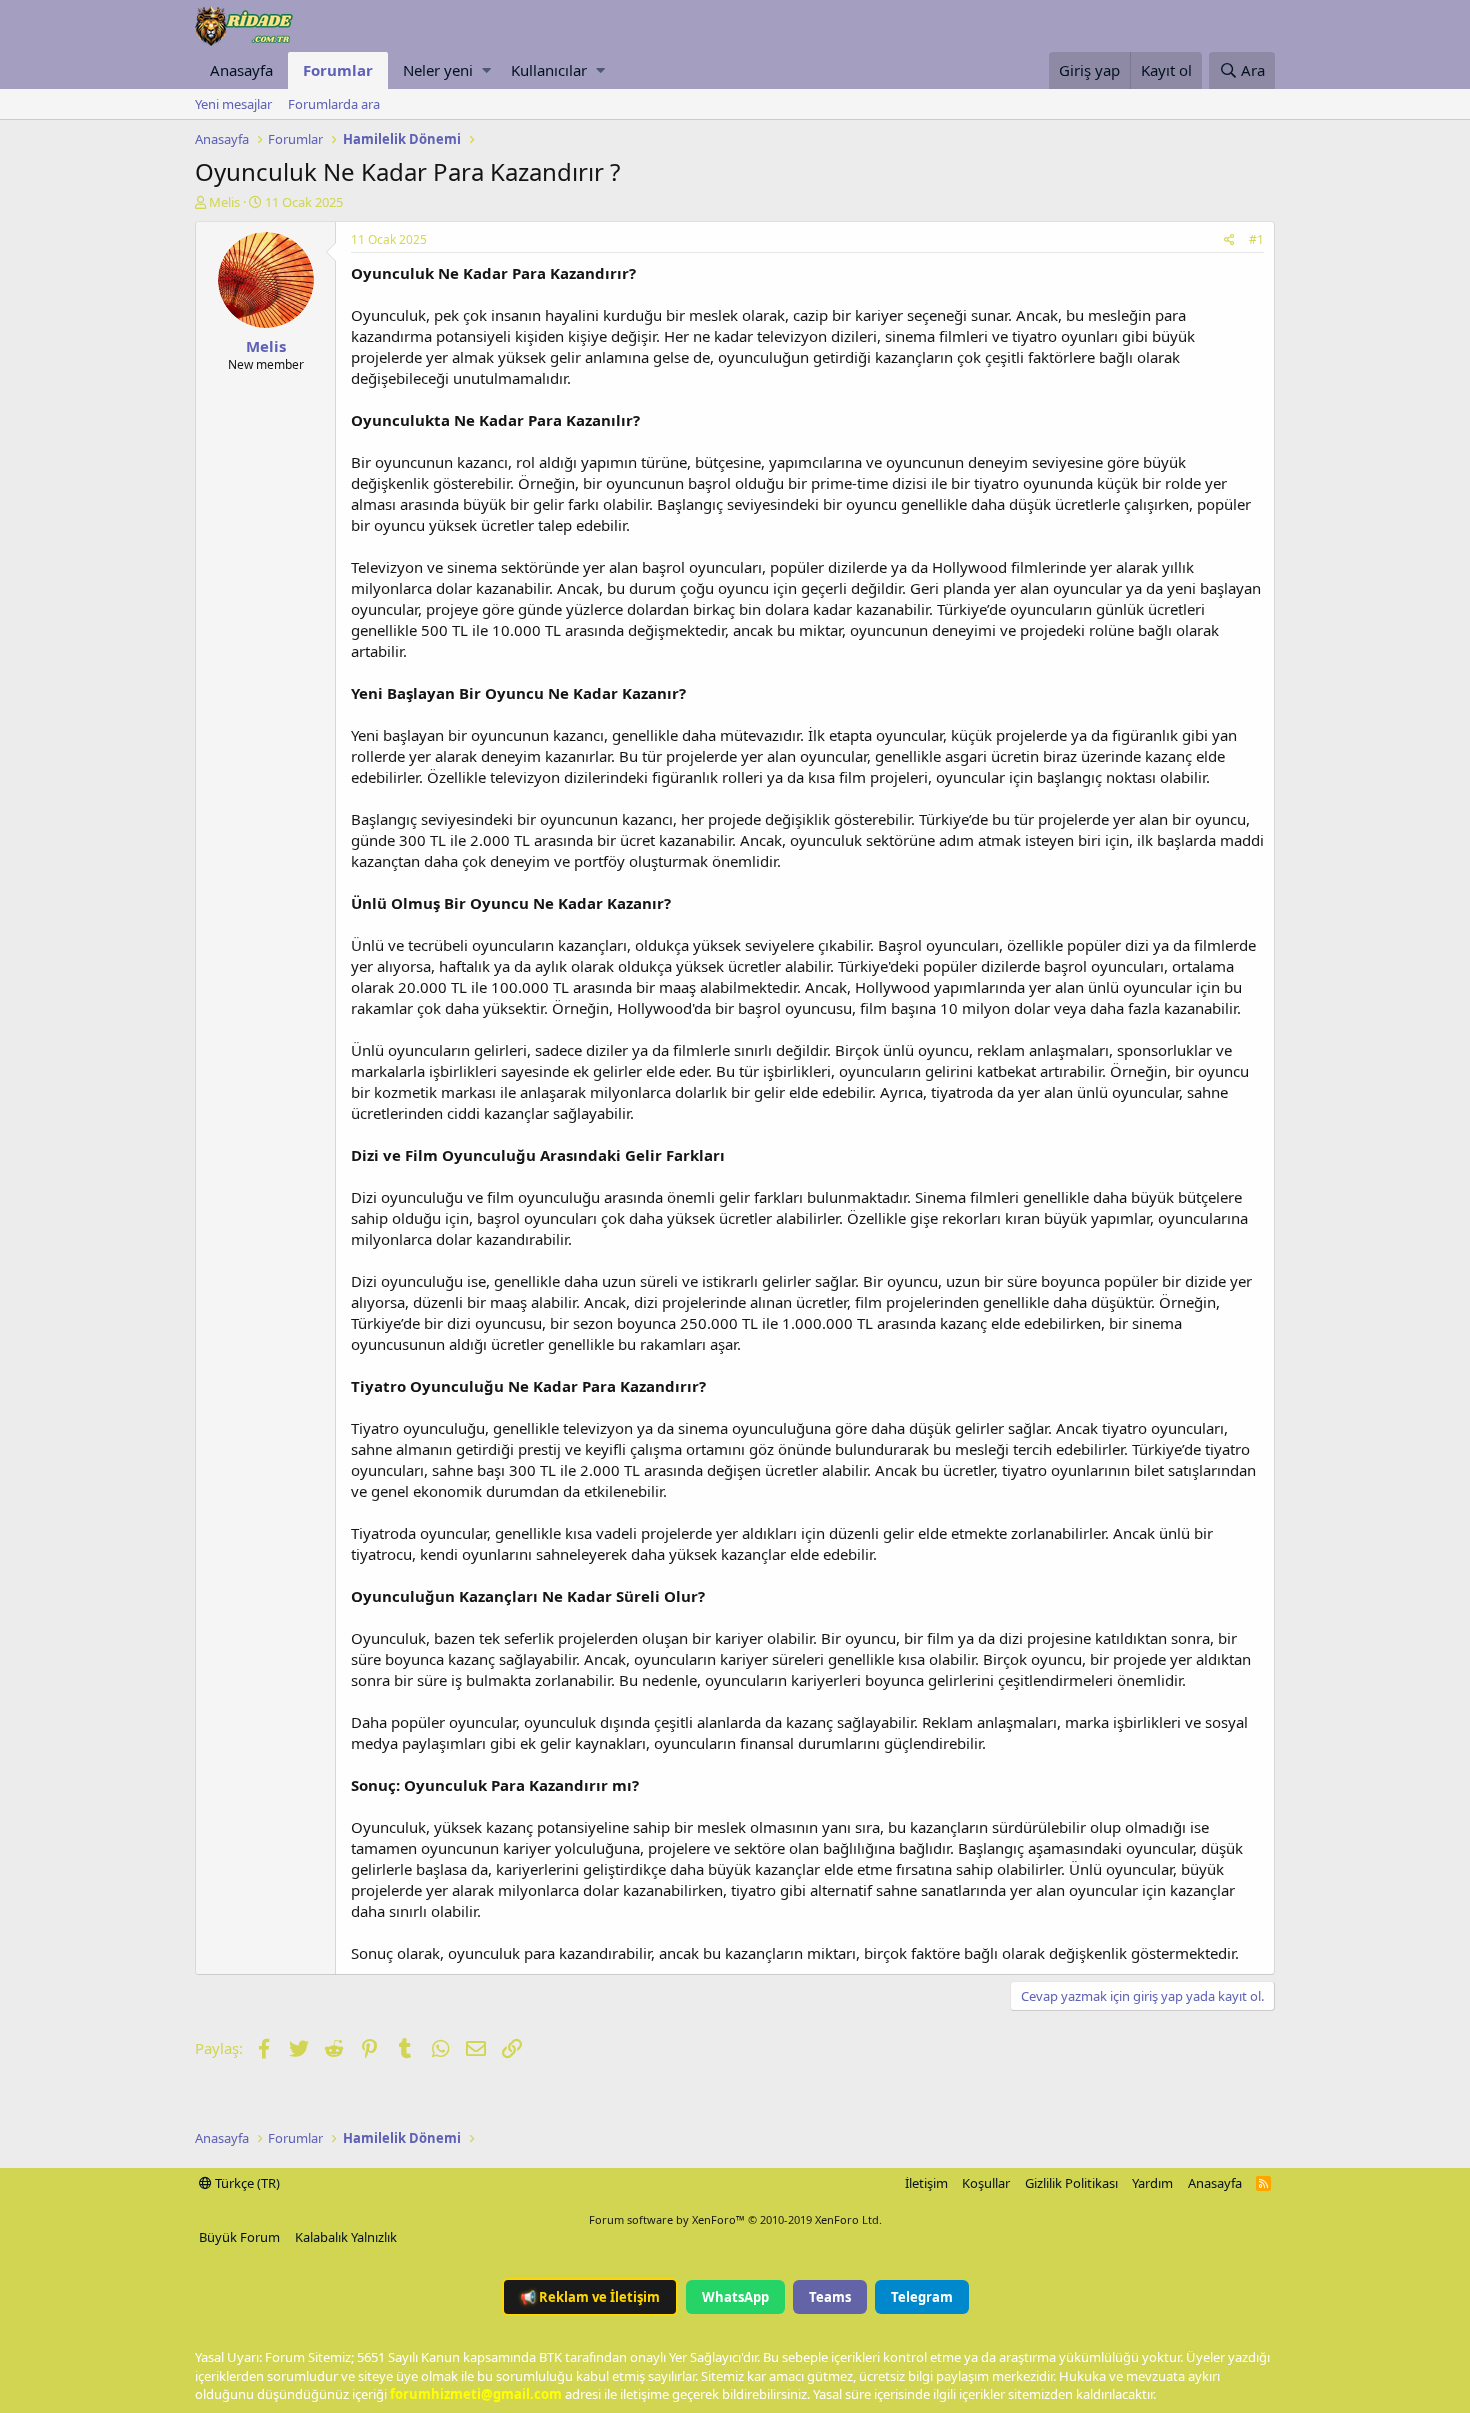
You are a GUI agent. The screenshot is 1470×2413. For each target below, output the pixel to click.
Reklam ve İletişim (590, 2297)
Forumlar (338, 70)
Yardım (1152, 2183)
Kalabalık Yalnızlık (346, 2237)
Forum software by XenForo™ (735, 2219)
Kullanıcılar (549, 70)
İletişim (926, 2183)
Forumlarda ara (334, 104)
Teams (830, 2297)
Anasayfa (241, 70)
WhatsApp (735, 2297)
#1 (1256, 239)
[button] (486, 70)
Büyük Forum (239, 2237)
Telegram (922, 2297)
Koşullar (986, 2183)
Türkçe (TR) (246, 2183)
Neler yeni (438, 70)
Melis (224, 202)
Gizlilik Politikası (1071, 2183)
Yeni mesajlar (233, 104)
